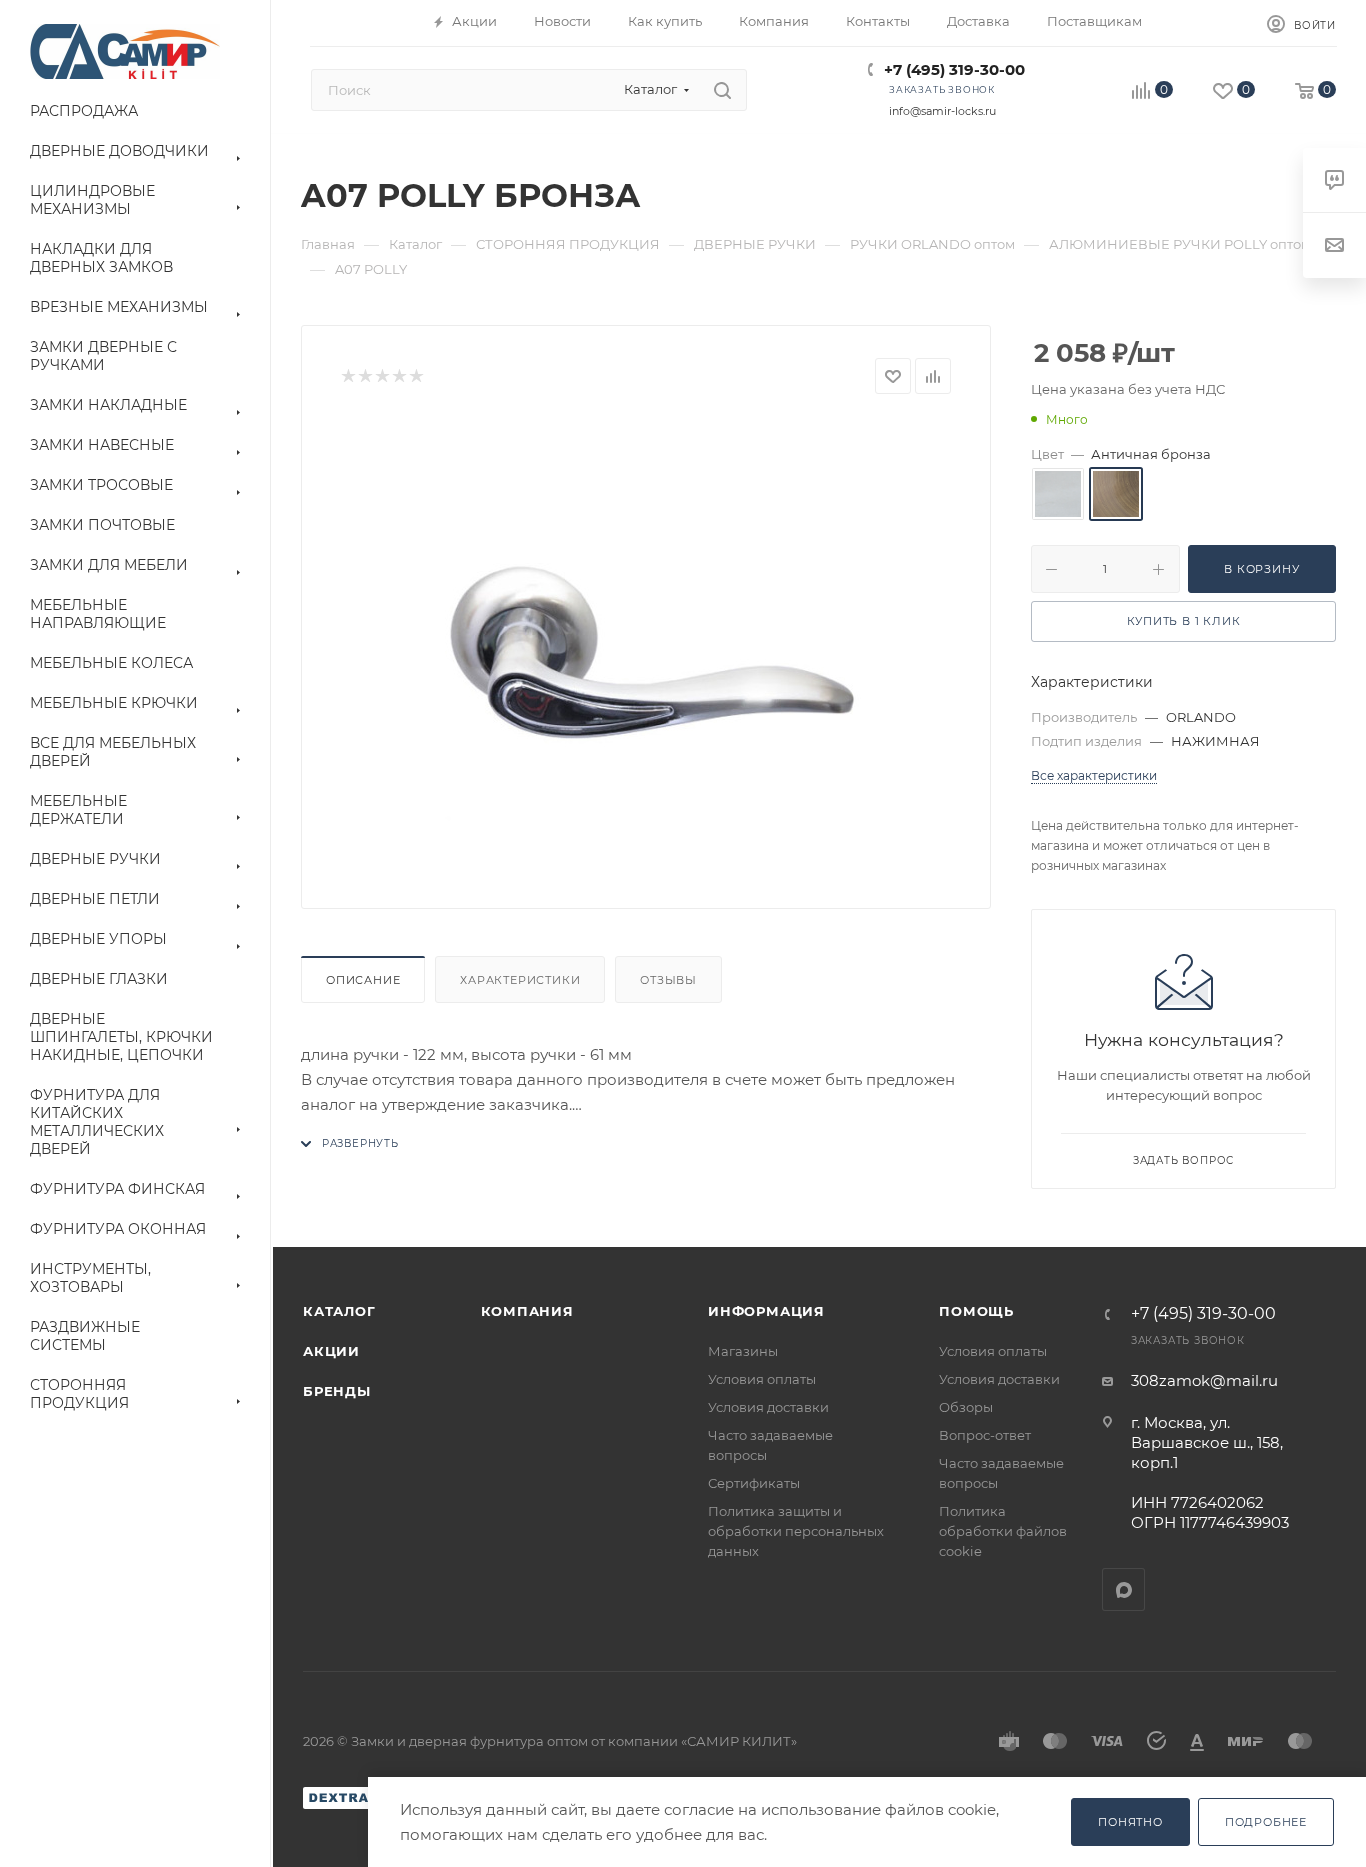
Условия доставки (768, 1407)
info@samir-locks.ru (942, 111)
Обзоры (966, 1407)
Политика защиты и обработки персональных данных (796, 1531)
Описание (363, 980)
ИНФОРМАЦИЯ (766, 1311)
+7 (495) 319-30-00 (954, 69)
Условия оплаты (762, 1379)
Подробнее (1266, 1822)
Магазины (743, 1351)
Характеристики (520, 980)
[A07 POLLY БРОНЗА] (646, 644)
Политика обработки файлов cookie (1003, 1531)
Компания (527, 1311)
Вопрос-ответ (985, 1435)
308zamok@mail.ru (1204, 1380)
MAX (1123, 1589)
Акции (331, 1351)
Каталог (339, 1311)
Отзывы (668, 980)
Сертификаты (754, 1483)
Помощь (976, 1311)
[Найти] (722, 90)
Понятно (1130, 1822)
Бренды (337, 1391)
